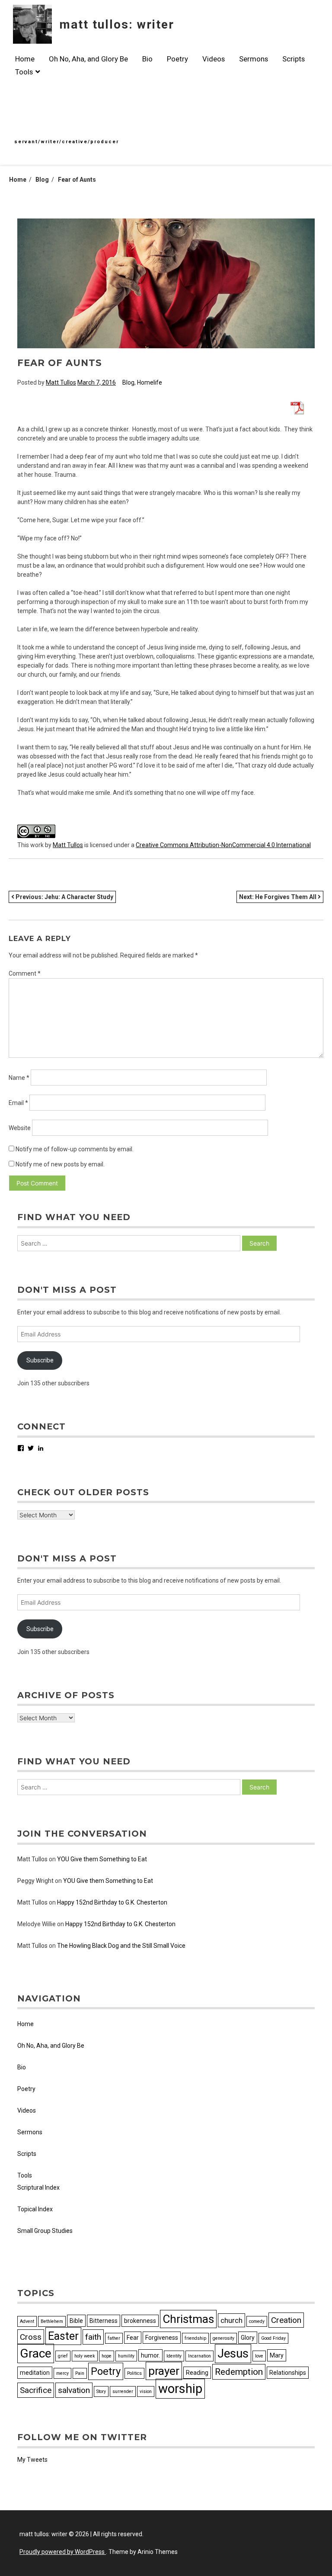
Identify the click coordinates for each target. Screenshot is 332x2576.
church (231, 2320)
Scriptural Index (38, 2187)
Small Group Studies (45, 2231)
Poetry (177, 59)
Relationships (288, 2373)
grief (63, 2356)
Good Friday (273, 2338)
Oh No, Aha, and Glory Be (88, 59)
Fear (133, 2338)
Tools (24, 72)
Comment (25, 973)
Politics (134, 2373)
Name (19, 1078)
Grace (36, 2353)
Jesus (233, 2354)
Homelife (150, 382)
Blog (128, 382)
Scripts (294, 59)
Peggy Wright (35, 1881)
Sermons (254, 59)
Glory (248, 2338)
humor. (150, 2355)
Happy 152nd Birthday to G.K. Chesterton (112, 1902)
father (114, 2338)
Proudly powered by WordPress (63, 2552)
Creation (286, 2320)
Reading (197, 2373)
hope (107, 2356)
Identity (174, 2356)
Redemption (239, 2372)
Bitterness (104, 2321)
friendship (195, 2338)
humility (126, 2356)
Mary (277, 2355)
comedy (257, 2321)
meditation (35, 2373)
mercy (62, 2373)
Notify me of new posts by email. (60, 1164)
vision (146, 2391)
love (259, 2356)
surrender (123, 2391)
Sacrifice (36, 2390)
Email (18, 1103)
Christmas (188, 2319)
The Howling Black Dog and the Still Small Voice (121, 1946)
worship (180, 2389)
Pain (80, 2373)
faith (93, 2337)
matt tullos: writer (117, 24)
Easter (63, 2336)
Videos (214, 59)
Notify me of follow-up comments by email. (75, 1149)
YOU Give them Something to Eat (102, 1859)
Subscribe (40, 1360)
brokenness (140, 2321)
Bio (147, 59)
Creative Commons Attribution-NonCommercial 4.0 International (223, 845)
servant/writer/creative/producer (67, 142)
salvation (74, 2390)
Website (20, 1128)
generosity (223, 2338)
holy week (85, 2356)
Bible (76, 2321)
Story (101, 2391)
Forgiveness (162, 2338)
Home (25, 59)
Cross (31, 2337)
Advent (27, 2321)
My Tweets (32, 2460)
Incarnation (200, 2356)
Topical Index (35, 2209)
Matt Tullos (61, 382)
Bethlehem (52, 2321)
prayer (164, 2371)
